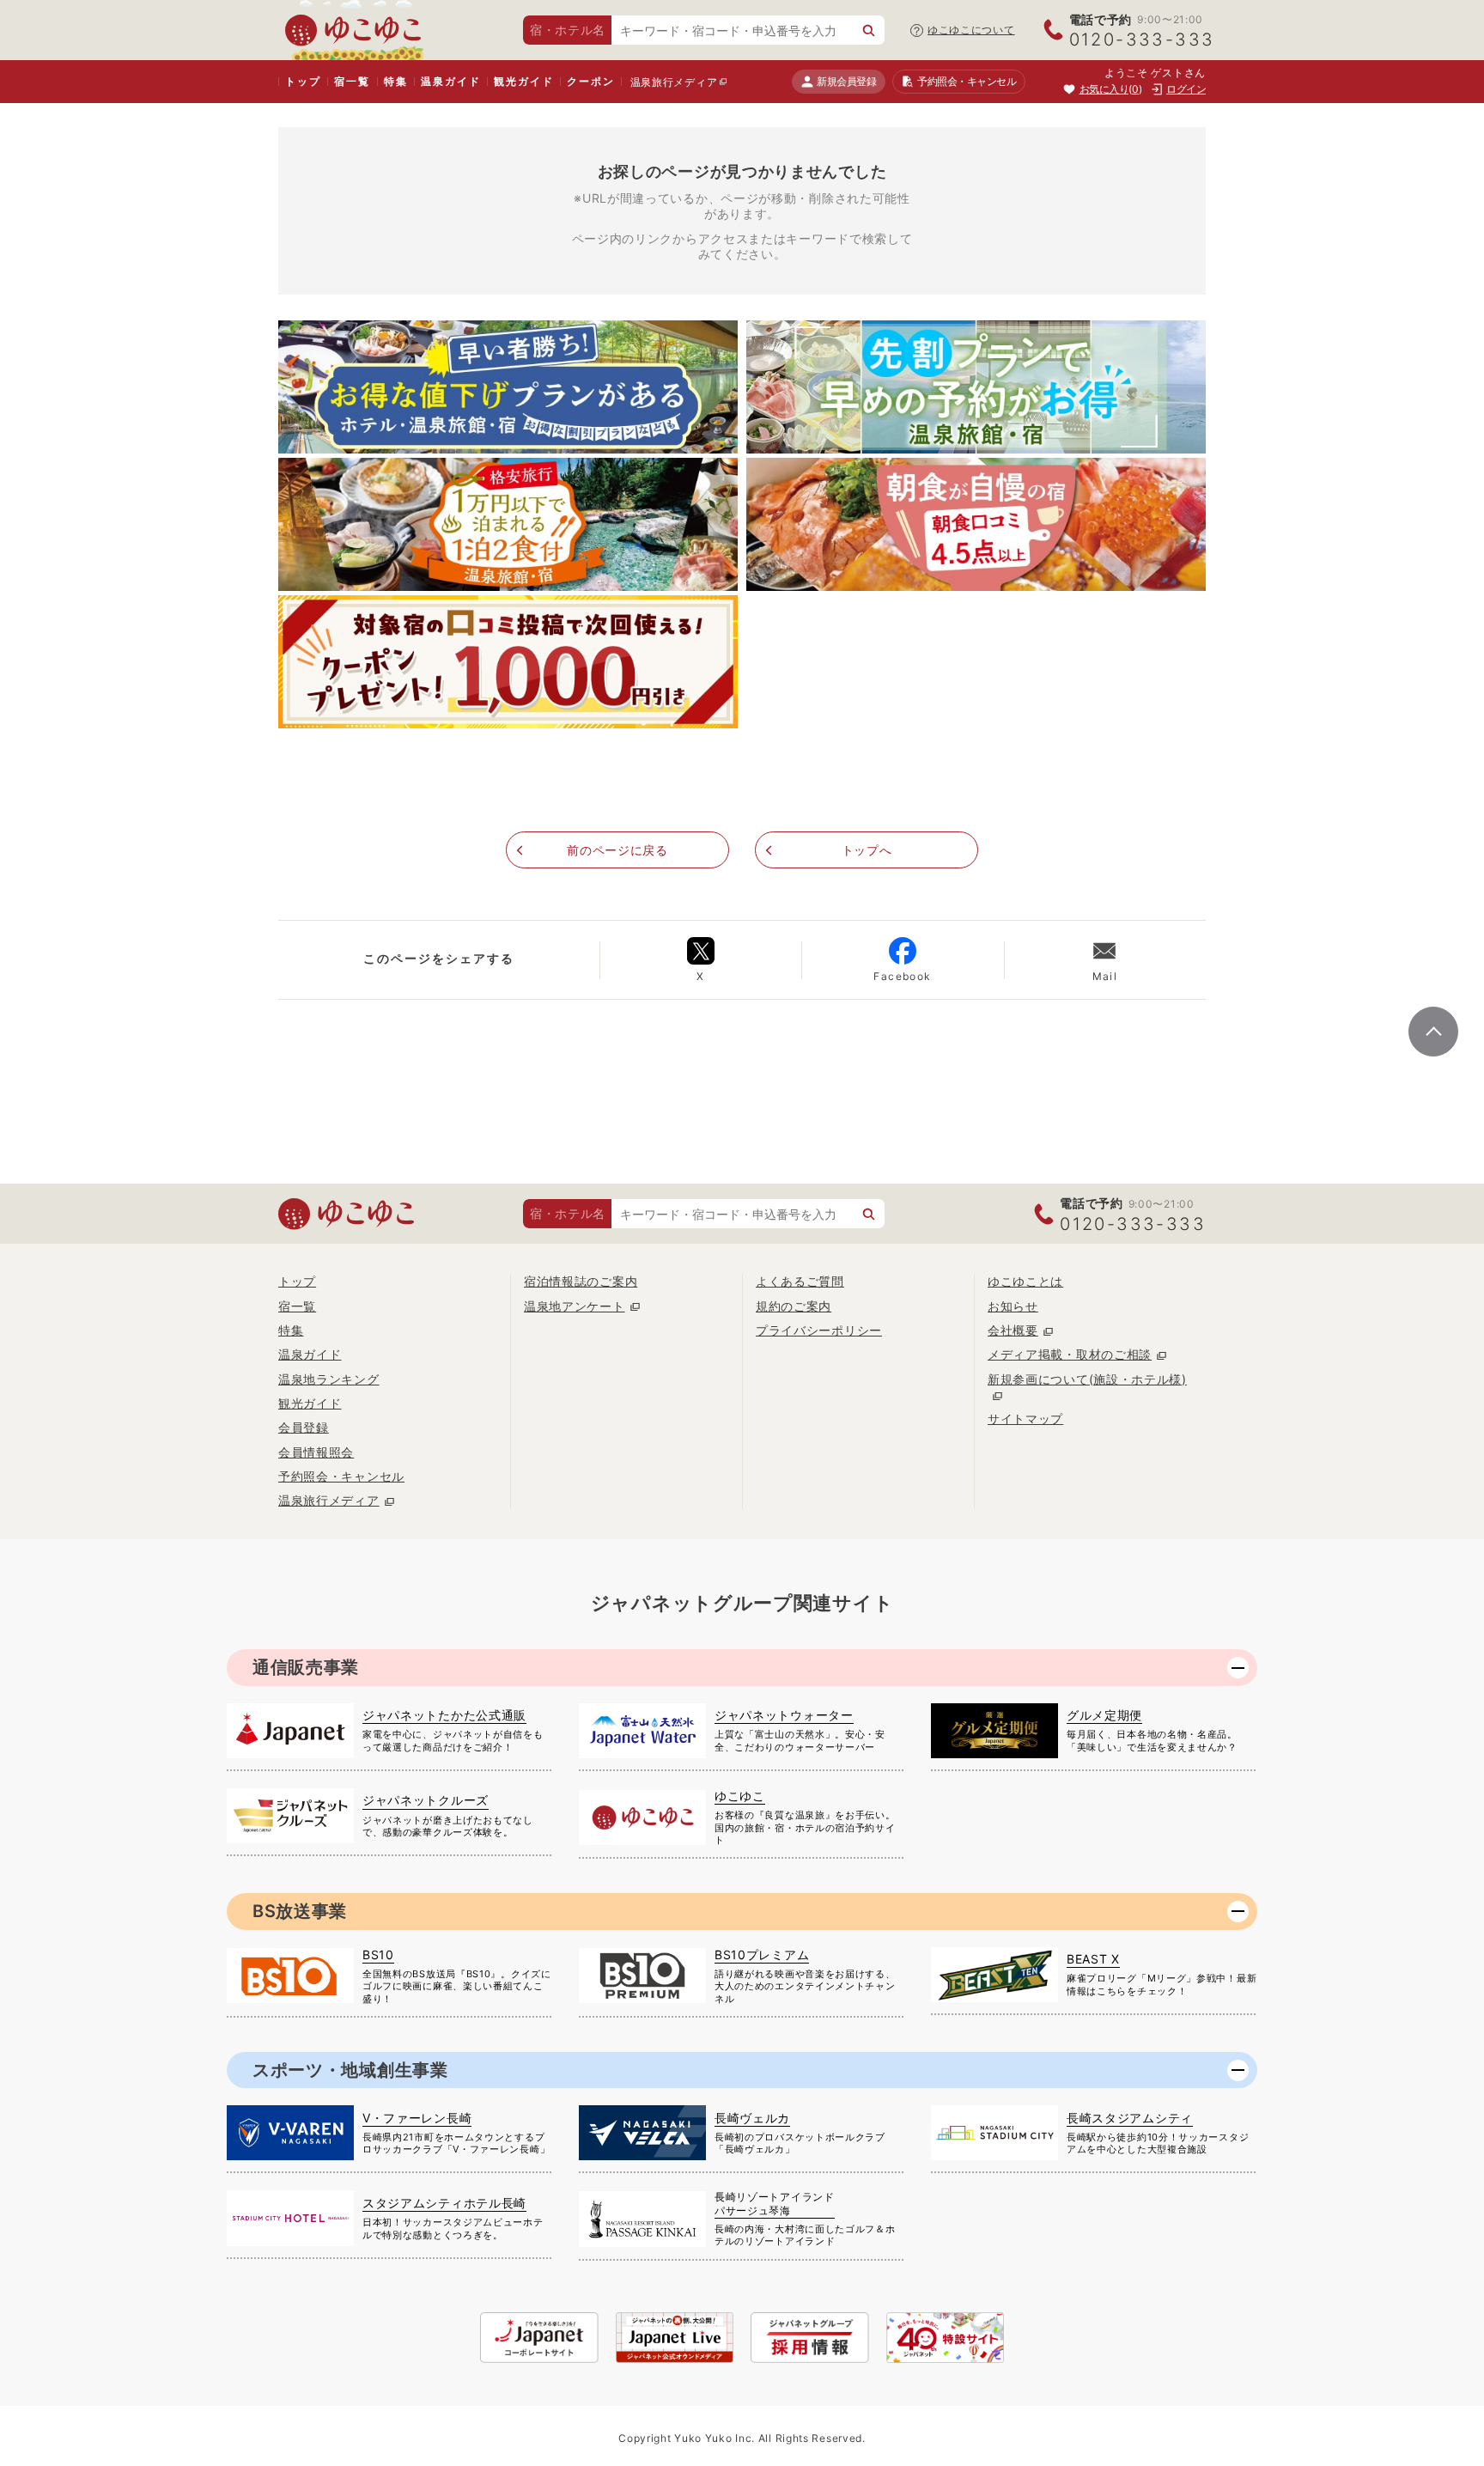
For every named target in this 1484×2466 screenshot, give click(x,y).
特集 (396, 81)
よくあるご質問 (800, 1281)
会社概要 (1013, 1330)
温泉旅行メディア (674, 82)
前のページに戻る (617, 850)
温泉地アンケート (575, 1306)
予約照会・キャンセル (341, 1476)
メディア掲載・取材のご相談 (1070, 1354)
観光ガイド (523, 81)
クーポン (590, 81)
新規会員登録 (846, 81)
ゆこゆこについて (971, 30)
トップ (303, 81)
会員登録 (304, 1427)
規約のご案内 (794, 1306)
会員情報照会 (316, 1452)
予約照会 (967, 81)
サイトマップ (1025, 1419)
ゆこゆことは (1025, 1281)
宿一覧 (352, 81)
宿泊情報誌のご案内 (581, 1281)
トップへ (867, 850)
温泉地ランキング (329, 1379)
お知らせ (1013, 1306)
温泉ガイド (450, 81)
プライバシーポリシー (819, 1330)
